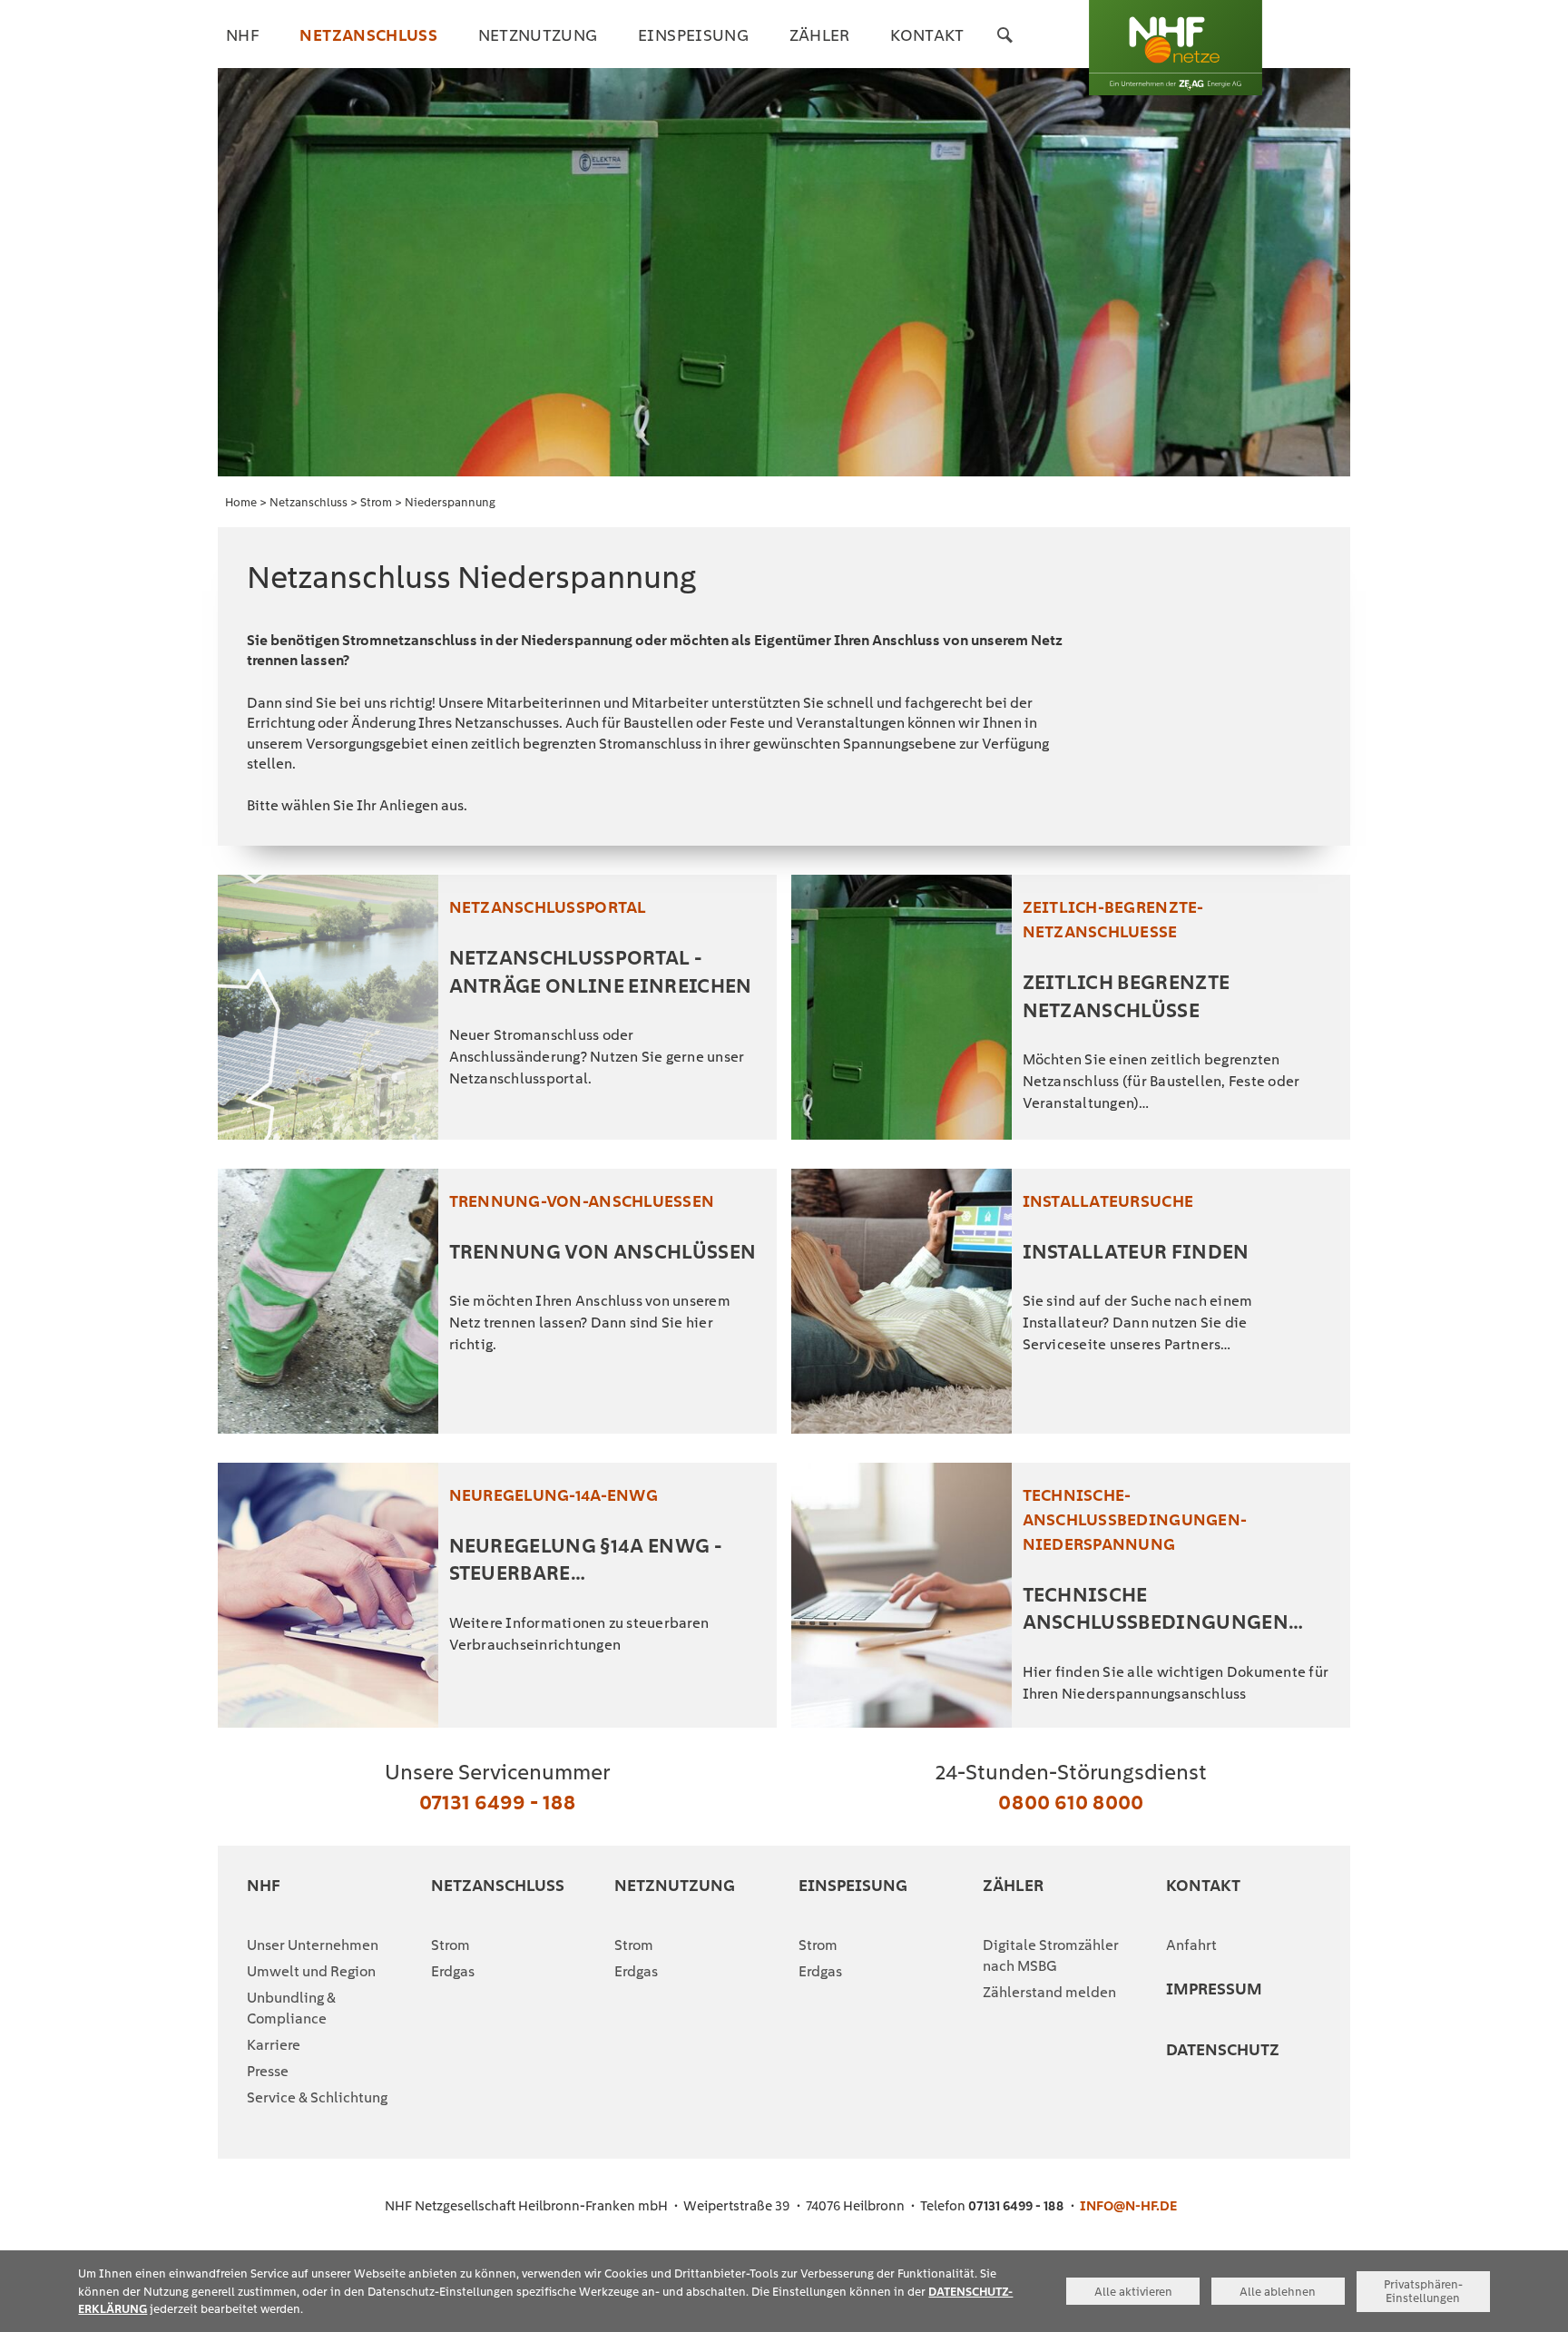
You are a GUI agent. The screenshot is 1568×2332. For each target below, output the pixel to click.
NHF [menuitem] (243, 35)
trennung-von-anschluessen (582, 1201)
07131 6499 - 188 (497, 1802)
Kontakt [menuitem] (927, 35)
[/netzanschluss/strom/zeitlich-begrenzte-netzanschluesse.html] (902, 1007)
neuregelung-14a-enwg (554, 1495)
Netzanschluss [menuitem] (368, 35)
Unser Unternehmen (313, 1945)
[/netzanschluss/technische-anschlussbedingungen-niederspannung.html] (902, 1595)
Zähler (1013, 1885)
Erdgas (453, 1971)
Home (241, 502)
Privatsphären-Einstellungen (1423, 2291)
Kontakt (1203, 1885)
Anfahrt (1191, 1945)
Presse (268, 2071)
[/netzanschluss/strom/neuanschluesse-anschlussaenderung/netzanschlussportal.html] (328, 1007)
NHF (264, 1885)
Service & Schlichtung (317, 2097)
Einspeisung (853, 1885)
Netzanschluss (309, 502)
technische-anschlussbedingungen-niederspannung (1135, 1519)
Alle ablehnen (1278, 2292)
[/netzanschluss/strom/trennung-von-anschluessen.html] (328, 1301)
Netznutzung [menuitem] (538, 35)
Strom (376, 502)
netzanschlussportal (548, 907)
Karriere (274, 2045)
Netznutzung (675, 1885)
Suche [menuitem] (1005, 47)
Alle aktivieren (1133, 2292)
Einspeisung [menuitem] (693, 35)
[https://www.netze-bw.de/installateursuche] (902, 1301)
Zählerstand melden (1049, 1992)
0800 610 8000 (1071, 1802)
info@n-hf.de (1128, 2206)
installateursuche (1108, 1201)
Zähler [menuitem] (820, 35)
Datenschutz (1223, 2049)
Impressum (1214, 1989)
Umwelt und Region (311, 1971)
